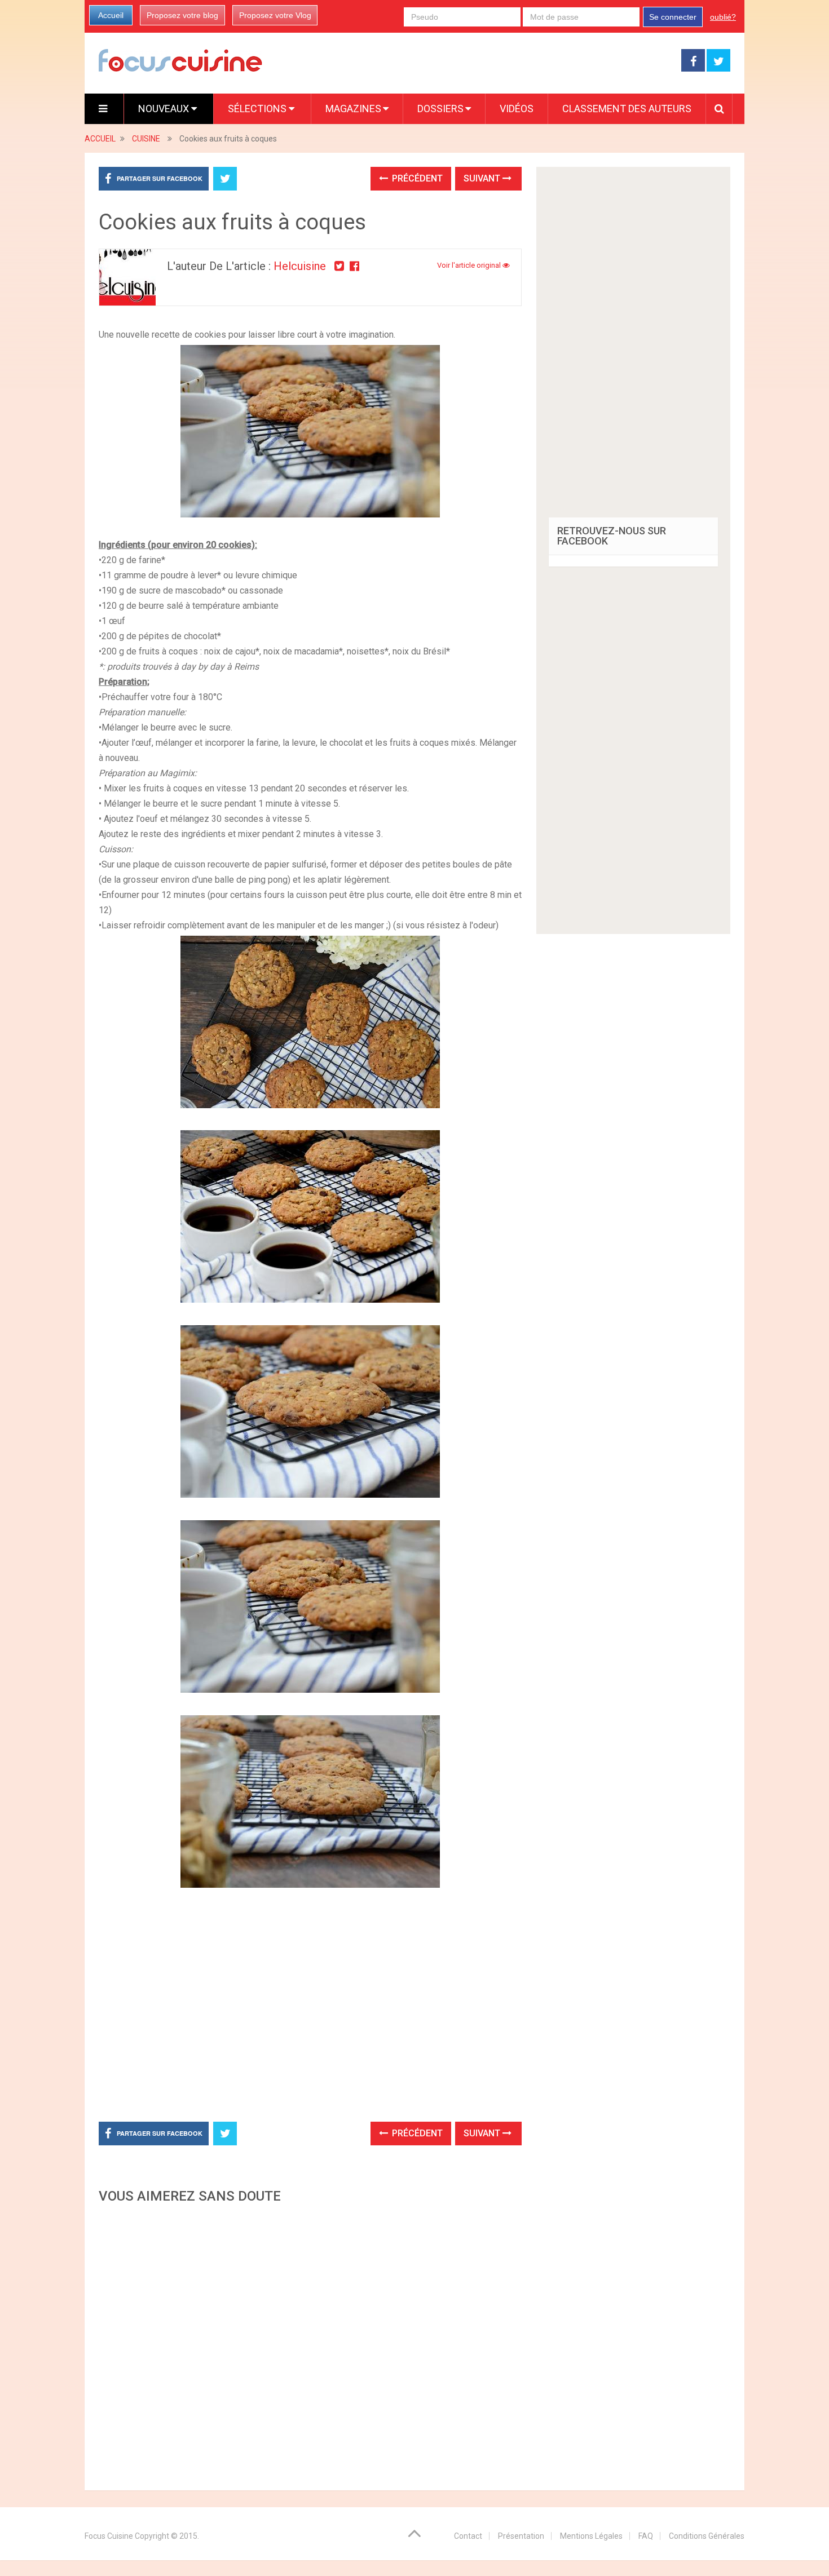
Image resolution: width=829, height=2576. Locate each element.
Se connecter (673, 17)
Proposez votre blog (182, 15)
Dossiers (440, 109)
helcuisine (300, 266)
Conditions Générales (707, 2536)
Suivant (483, 178)
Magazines (353, 109)
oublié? (723, 17)
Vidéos (517, 109)
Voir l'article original (470, 265)
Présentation (521, 2536)
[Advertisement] (310, 2344)
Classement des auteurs (627, 109)
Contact (468, 2536)
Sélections (258, 109)
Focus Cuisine (109, 2536)
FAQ (646, 2536)
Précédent (416, 178)
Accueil (111, 15)
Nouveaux (165, 109)
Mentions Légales (591, 2536)
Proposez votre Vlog (275, 15)
